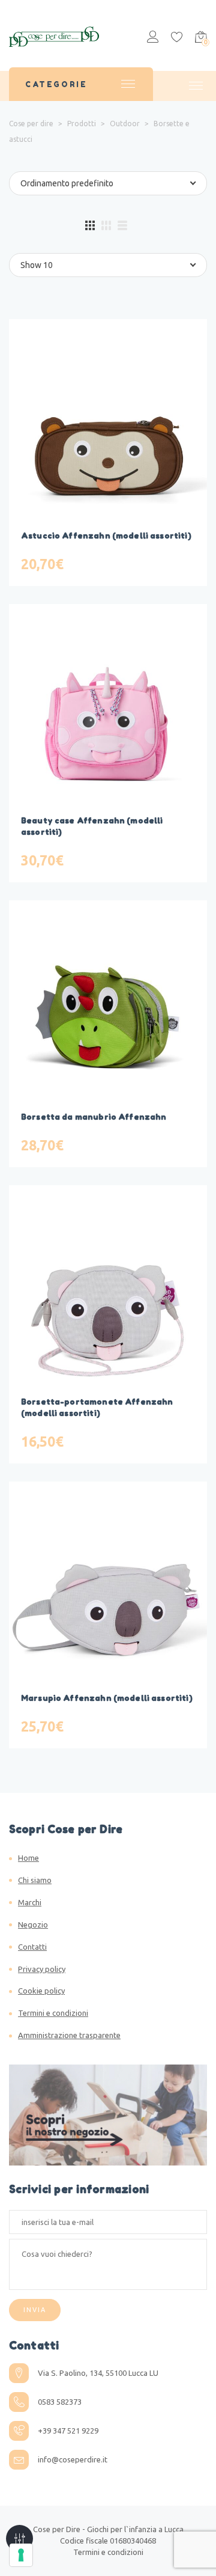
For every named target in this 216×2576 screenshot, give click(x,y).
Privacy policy (42, 1969)
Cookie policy (41, 1991)
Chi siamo (35, 1880)
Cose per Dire (57, 2529)
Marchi (30, 1902)
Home (28, 1858)
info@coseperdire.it (73, 2459)
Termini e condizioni (53, 2013)
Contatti (32, 1947)
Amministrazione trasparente (69, 2035)
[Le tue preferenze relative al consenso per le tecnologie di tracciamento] (21, 2555)
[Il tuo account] (153, 38)
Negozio (33, 1924)
